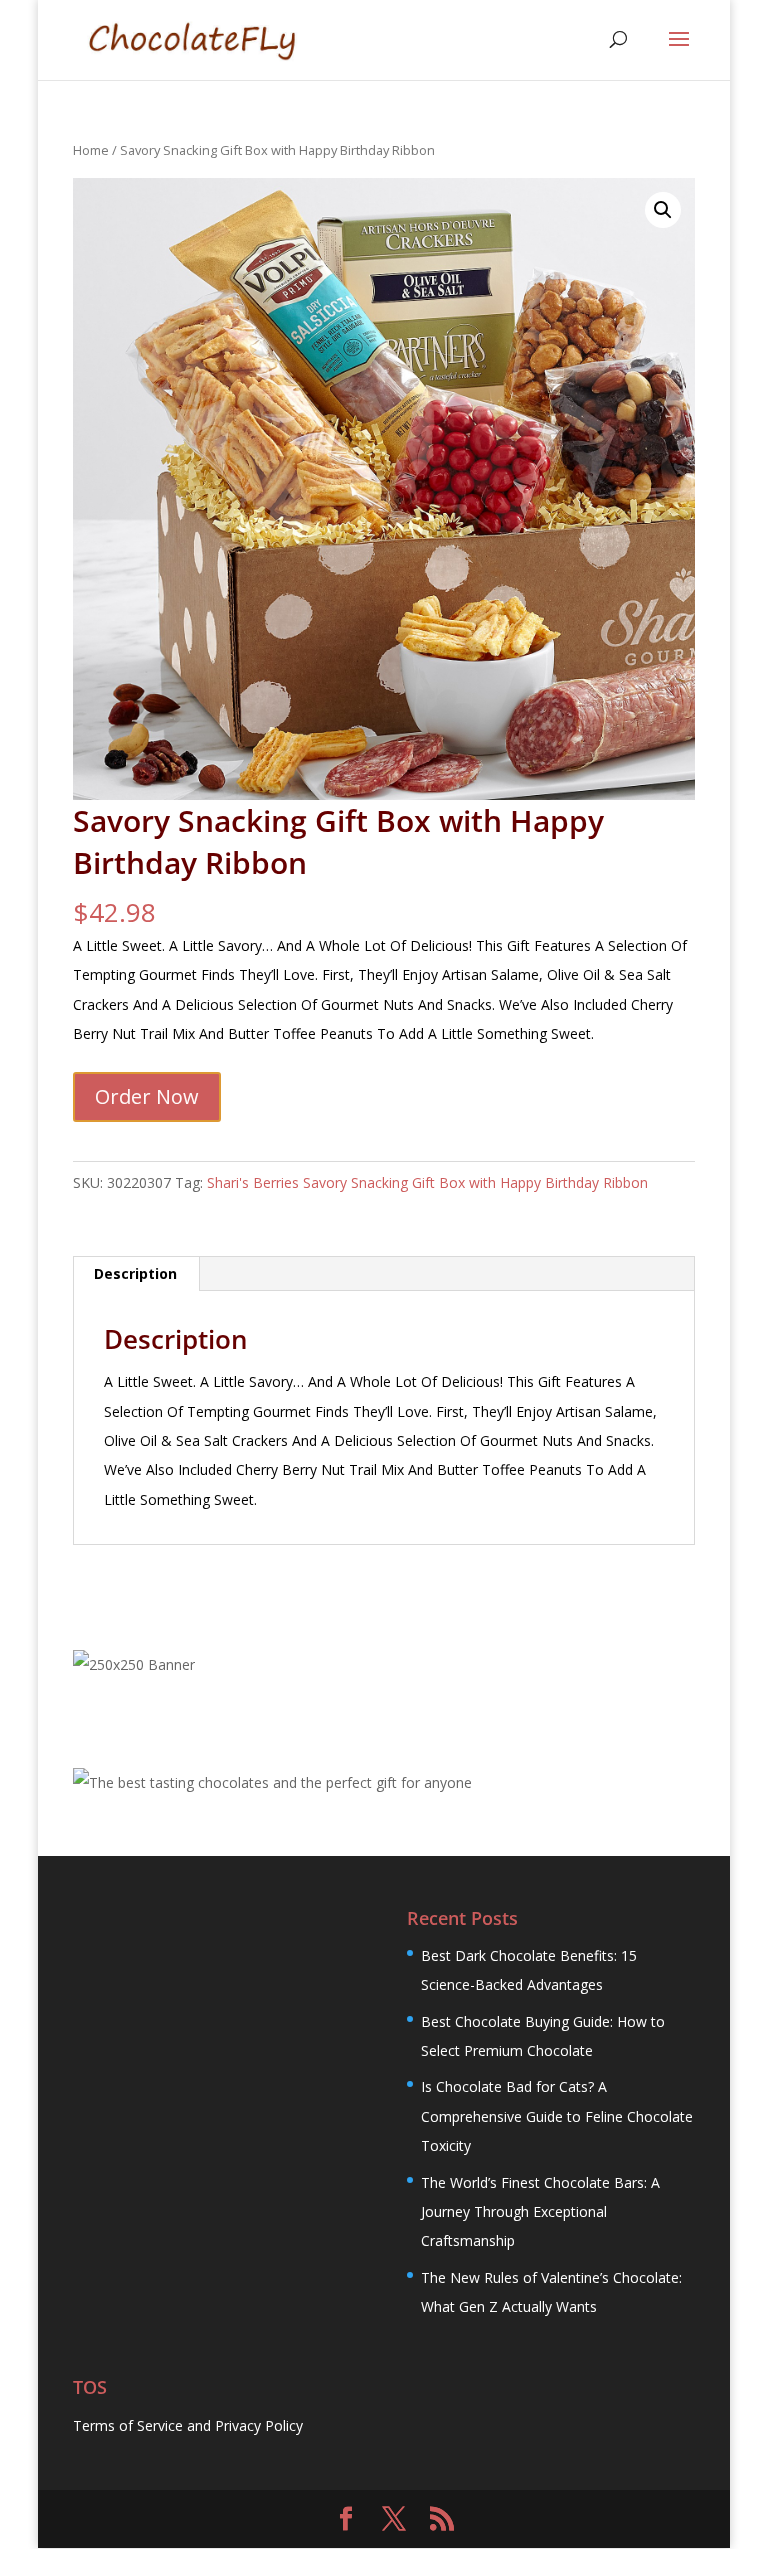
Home (91, 150)
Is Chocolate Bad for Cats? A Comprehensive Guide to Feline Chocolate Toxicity (557, 2116)
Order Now (147, 1096)
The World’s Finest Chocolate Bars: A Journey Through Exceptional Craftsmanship (540, 2212)
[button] (663, 210)
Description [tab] (135, 1273)
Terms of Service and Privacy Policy (188, 2425)
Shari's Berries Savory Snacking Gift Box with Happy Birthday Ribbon (427, 1182)
